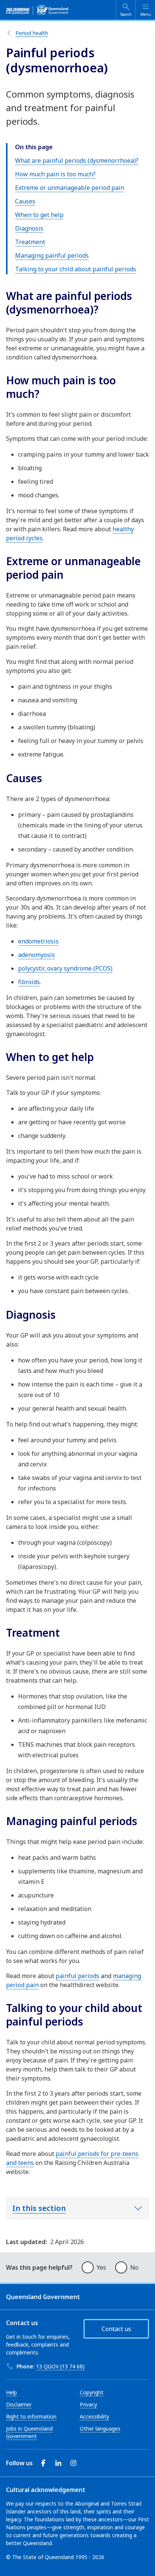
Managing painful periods (52, 255)
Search (126, 14)
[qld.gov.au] (37, 10)
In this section (39, 2208)
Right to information (31, 2416)
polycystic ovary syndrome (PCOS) (65, 968)
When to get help (39, 215)
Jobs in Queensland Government (29, 2432)
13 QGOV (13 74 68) (60, 2366)
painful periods (77, 1976)
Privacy (88, 2404)
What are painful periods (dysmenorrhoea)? (77, 161)
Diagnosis (29, 228)
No (134, 2267)
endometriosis (38, 941)
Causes (25, 201)
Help (11, 2392)
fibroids (29, 982)
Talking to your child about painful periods (76, 269)
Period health (32, 33)
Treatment (30, 242)
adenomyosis (36, 955)
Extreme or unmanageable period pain (70, 188)
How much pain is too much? (55, 174)
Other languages (100, 2428)
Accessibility (94, 2416)
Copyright (92, 2392)
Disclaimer (19, 2404)
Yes (101, 2267)
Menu (146, 14)
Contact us (116, 2329)
